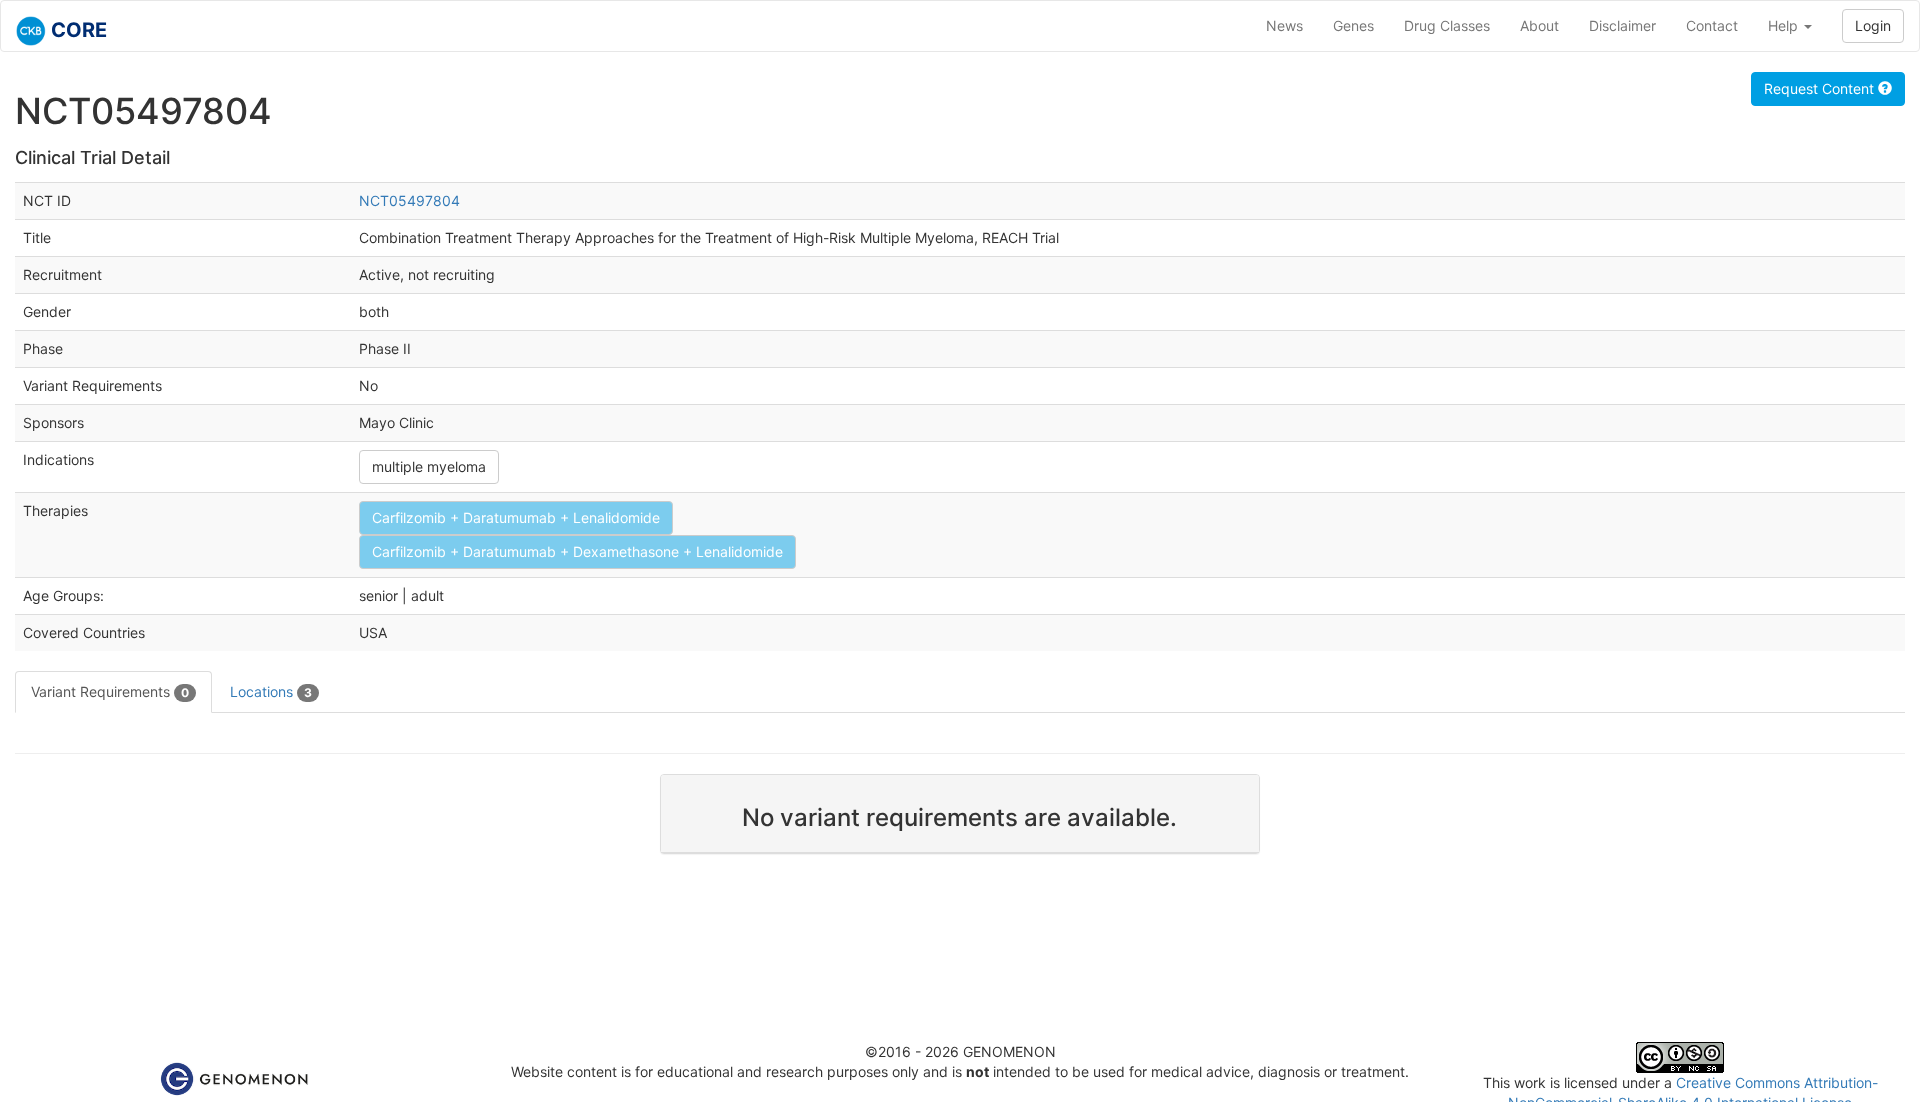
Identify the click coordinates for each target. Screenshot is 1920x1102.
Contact (1712, 25)
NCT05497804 (409, 200)
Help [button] (1785, 25)
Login (1873, 25)
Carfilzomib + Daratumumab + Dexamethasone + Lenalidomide (577, 551)
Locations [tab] (271, 691)
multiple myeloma (429, 466)
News (1284, 25)
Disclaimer (1622, 25)
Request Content (1821, 88)
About (1539, 25)
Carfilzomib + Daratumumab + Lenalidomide (516, 517)
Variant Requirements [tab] (110, 691)
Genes (1353, 25)
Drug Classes (1447, 25)
